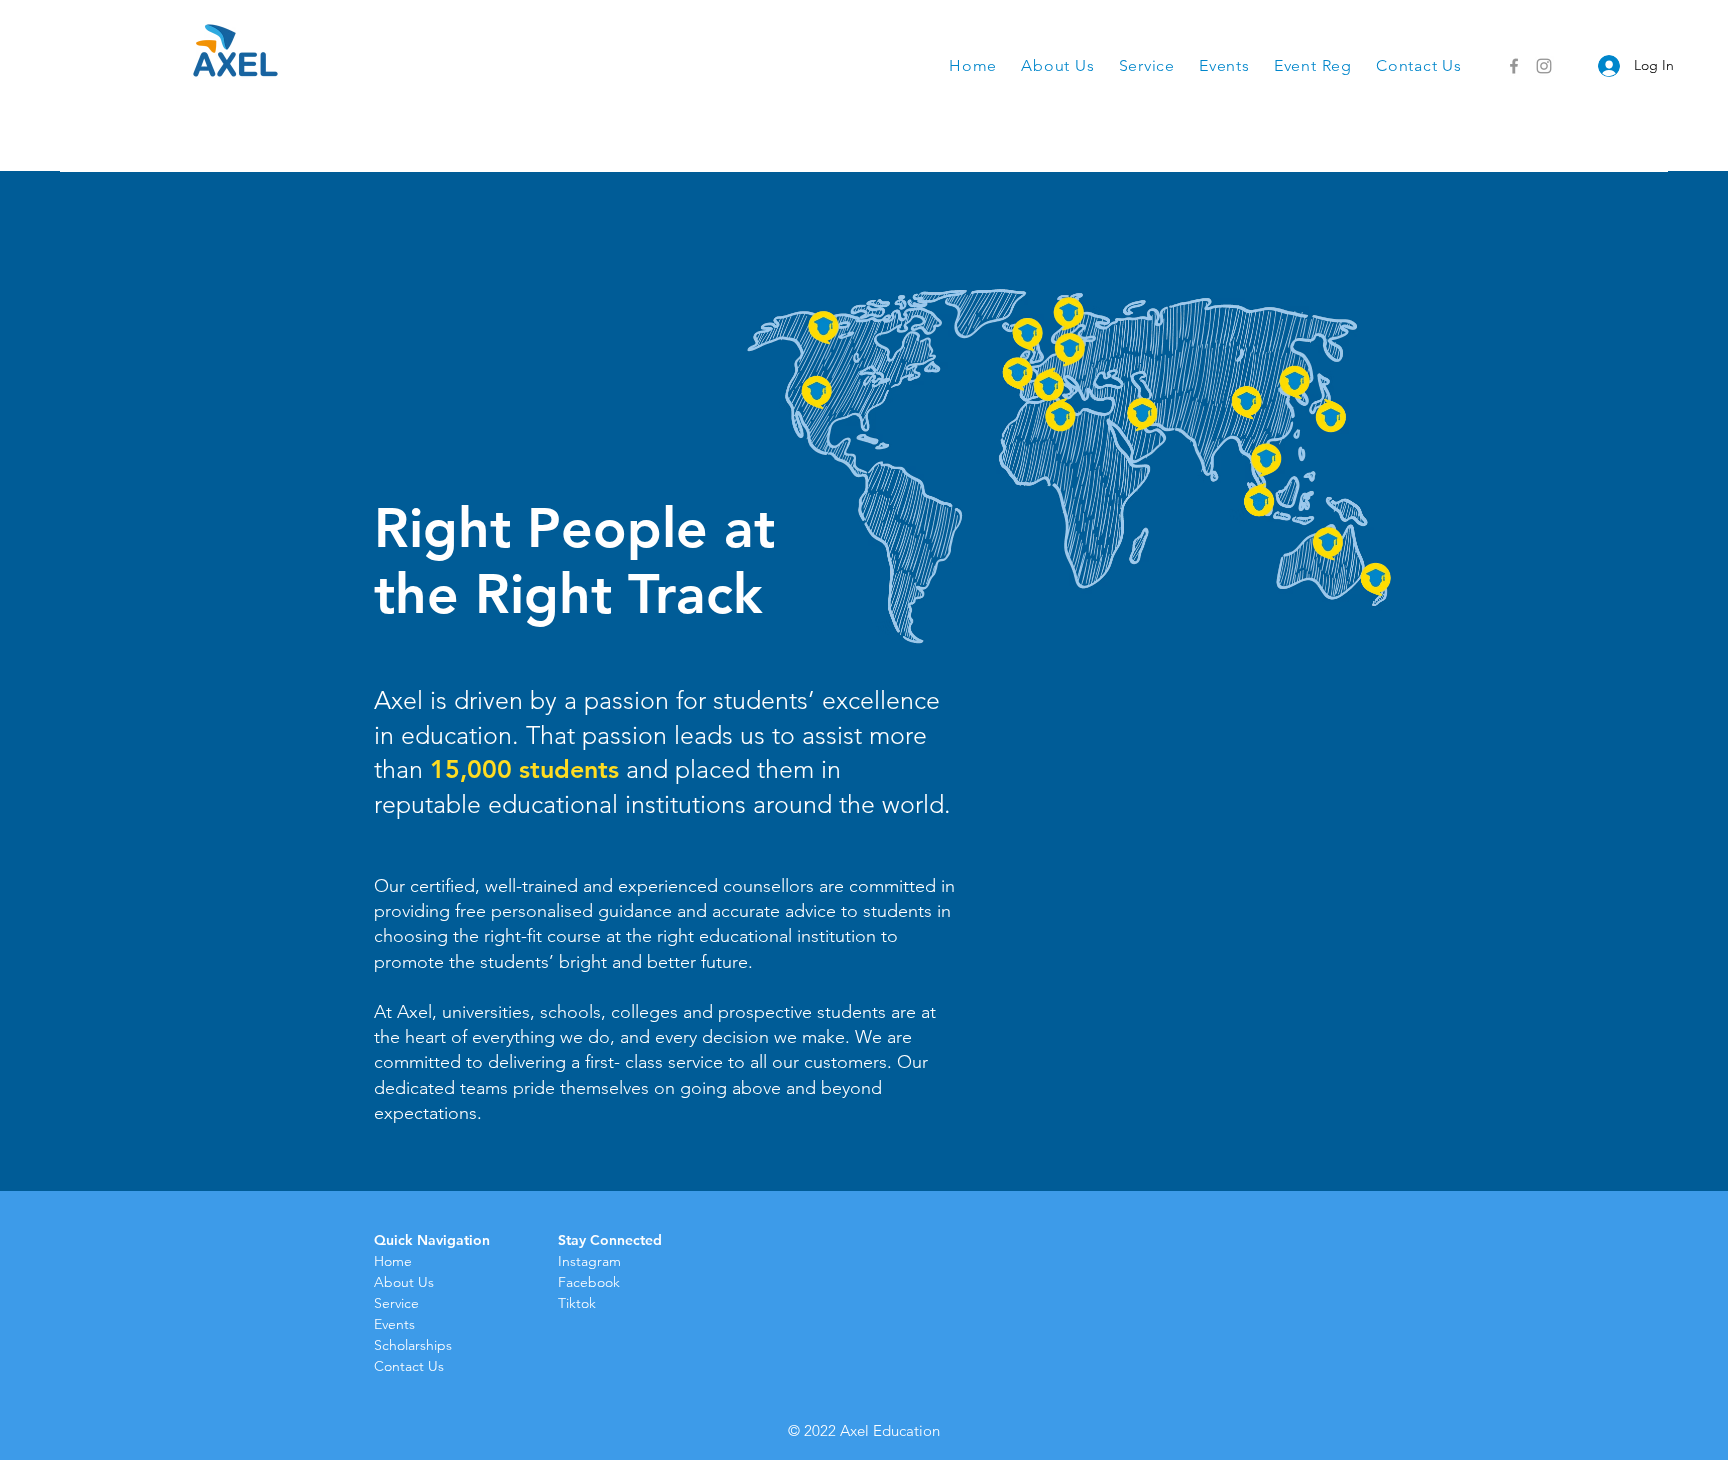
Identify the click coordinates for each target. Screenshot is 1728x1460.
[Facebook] (1514, 66)
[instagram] (1544, 66)
